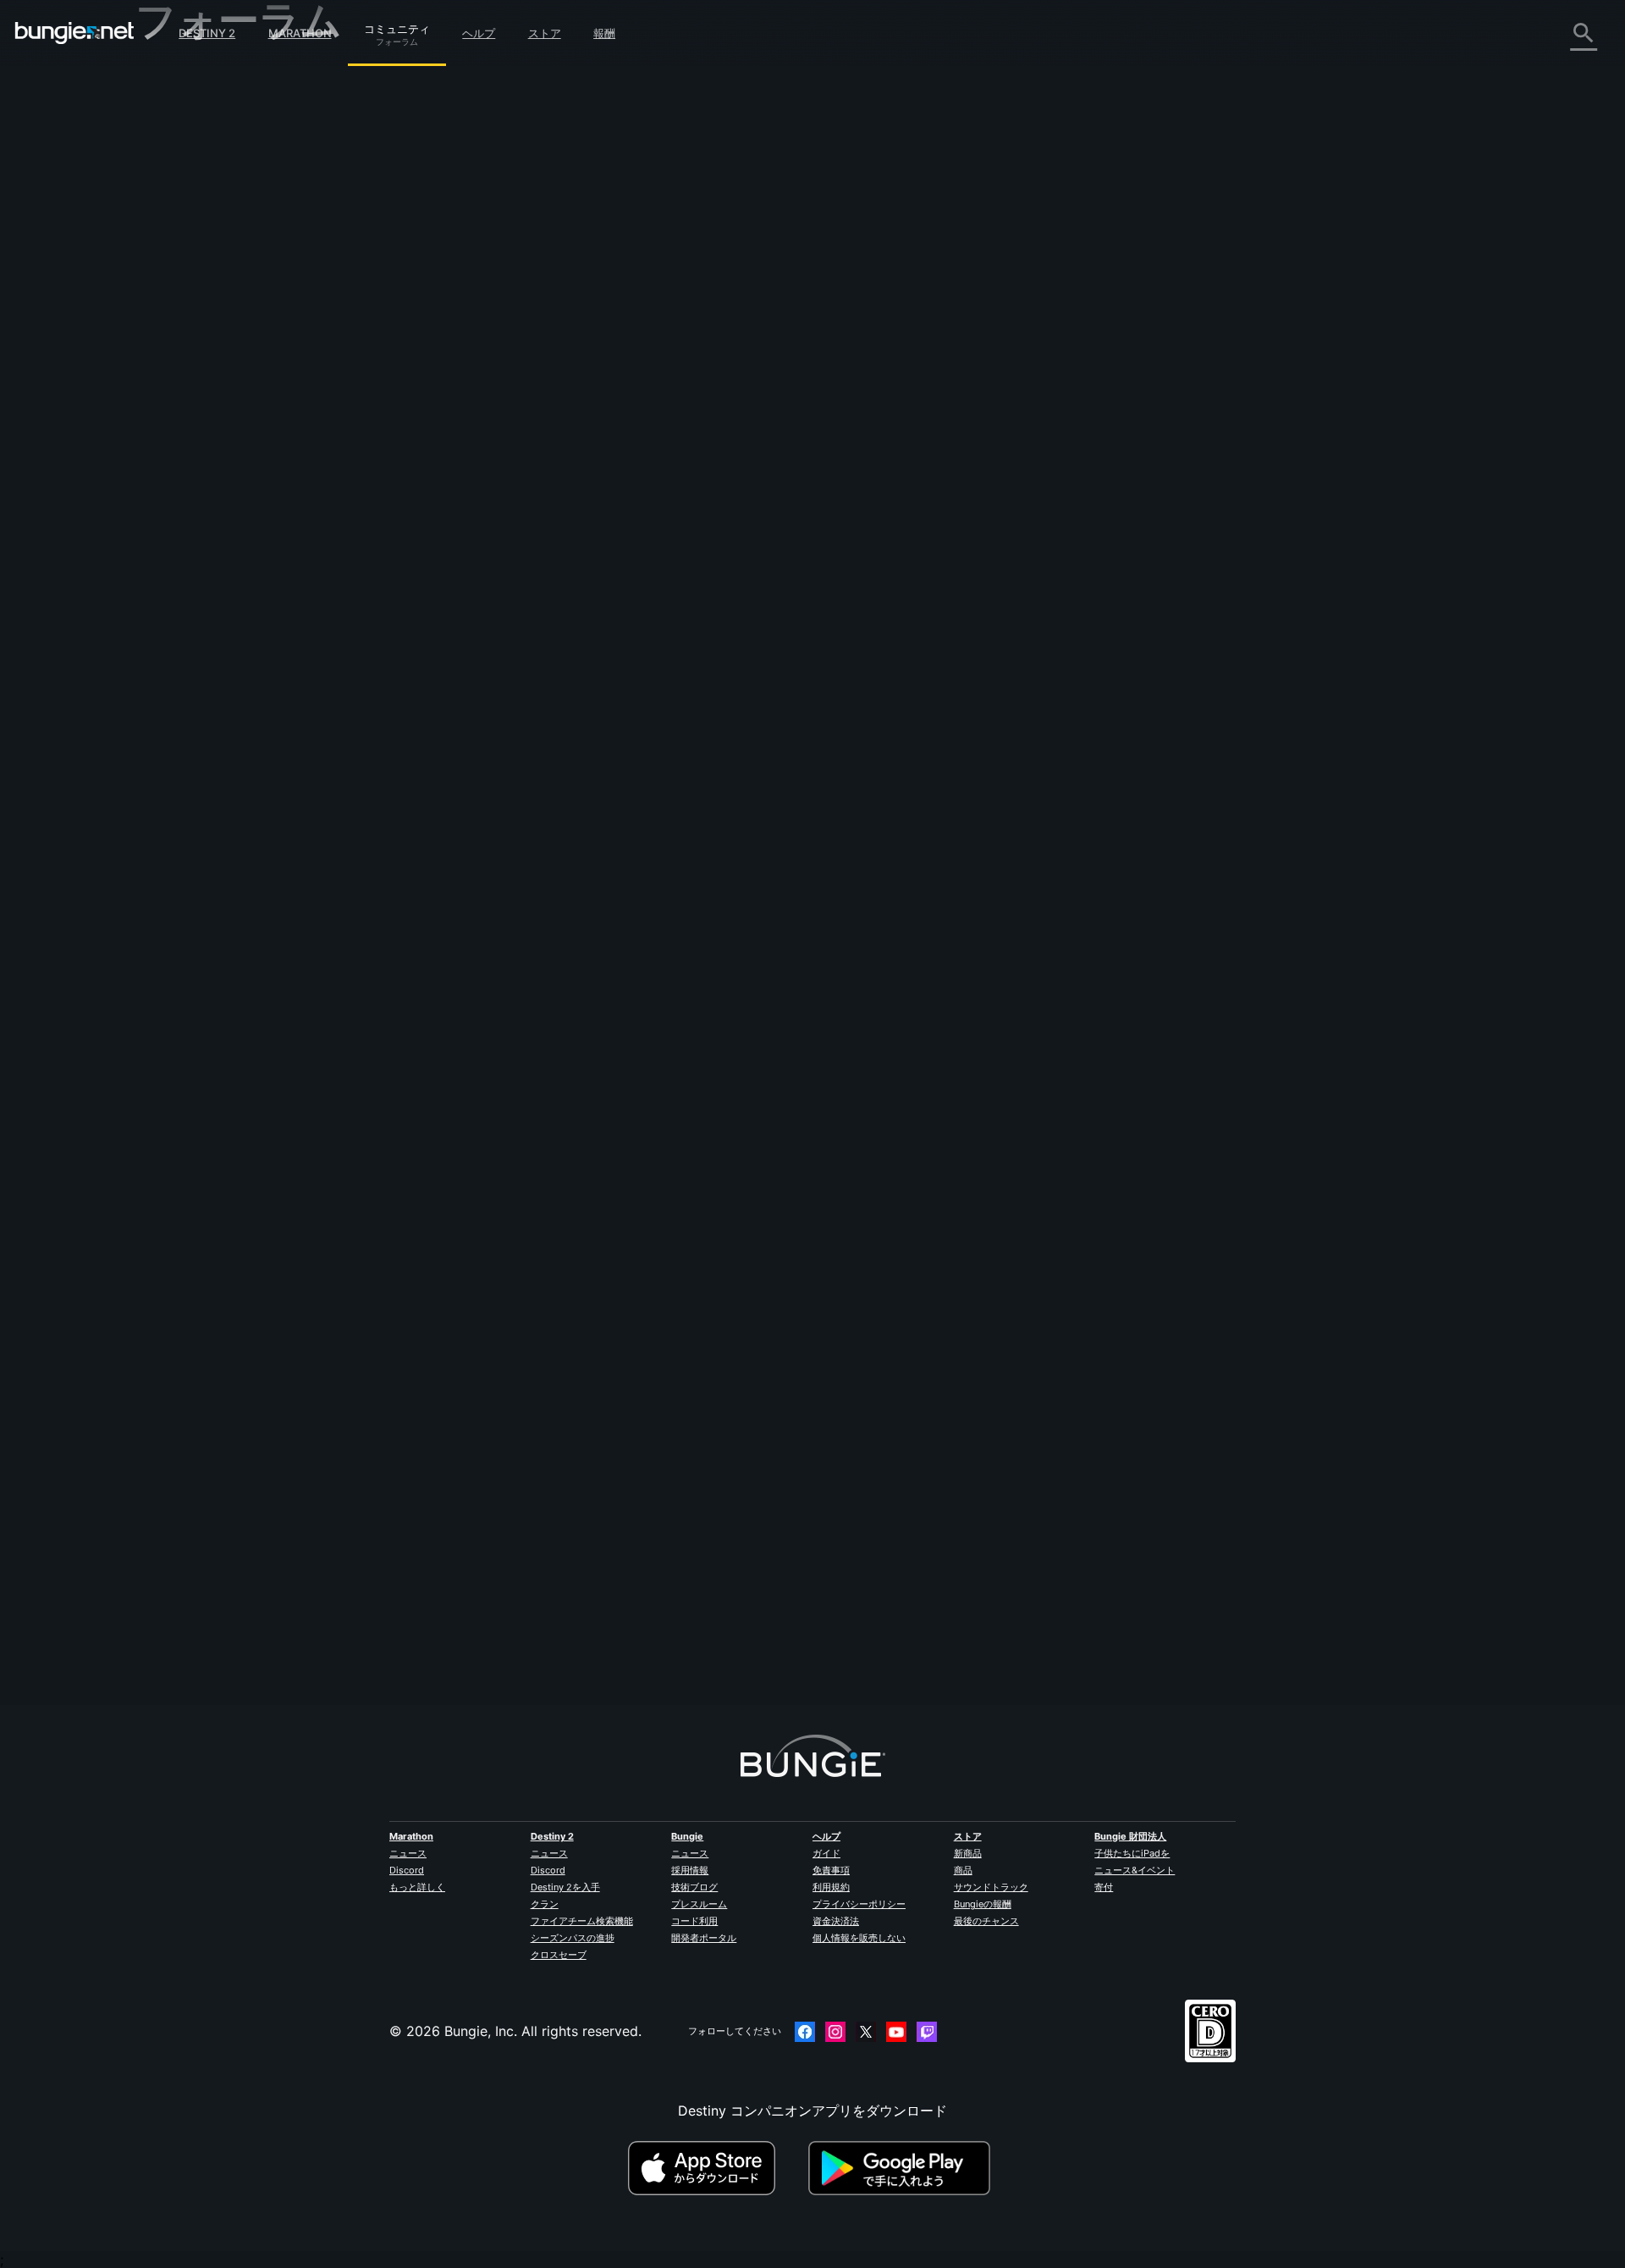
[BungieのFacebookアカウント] (805, 2032)
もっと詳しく (417, 1887)
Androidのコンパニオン (220, 336)
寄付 (1104, 1887)
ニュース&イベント (1135, 1870)
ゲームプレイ (188, 168)
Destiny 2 (207, 33)
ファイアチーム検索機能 (582, 1921)
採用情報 (690, 1870)
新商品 (968, 1853)
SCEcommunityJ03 (542, 300)
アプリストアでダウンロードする (716, 2168)
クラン (545, 1904)
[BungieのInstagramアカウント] (835, 2032)
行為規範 (169, 524)
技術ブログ (694, 1887)
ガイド (826, 1853)
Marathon (300, 33)
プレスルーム (699, 1904)
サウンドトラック (991, 1887)
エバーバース (188, 243)
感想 (161, 113)
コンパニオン (188, 411)
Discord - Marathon (210, 502)
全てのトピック (195, 77)
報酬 (604, 33)
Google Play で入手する (903, 2168)
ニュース (408, 1853)
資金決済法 (836, 1921)
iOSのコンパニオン (206, 317)
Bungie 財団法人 (1130, 1836)
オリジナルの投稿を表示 (793, 129)
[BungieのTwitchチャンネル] (927, 2032)
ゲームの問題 (188, 262)
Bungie (687, 1836)
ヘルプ (479, 33)
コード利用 (694, 1921)
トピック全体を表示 (542, 481)
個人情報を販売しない (859, 1938)
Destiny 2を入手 (565, 1887)
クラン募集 (181, 429)
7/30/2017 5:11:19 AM (632, 518)
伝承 (161, 150)
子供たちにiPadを (1132, 1853)
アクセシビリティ (201, 280)
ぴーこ (501, 1576)
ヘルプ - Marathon (205, 483)
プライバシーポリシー (859, 1904)
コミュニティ (397, 26)
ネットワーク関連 (201, 224)
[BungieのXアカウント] (866, 2032)
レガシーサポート (201, 392)
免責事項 (831, 1870)
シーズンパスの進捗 (573, 1938)
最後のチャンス (986, 1921)
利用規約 (831, 1887)
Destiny (74, 33)
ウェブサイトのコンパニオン (235, 299)
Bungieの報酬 (983, 1904)
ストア (545, 33)
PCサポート (184, 355)
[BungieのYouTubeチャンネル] (896, 2032)
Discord (407, 1870)
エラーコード (188, 206)
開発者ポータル (704, 1938)
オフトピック (188, 465)
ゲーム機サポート (201, 373)
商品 (963, 1870)
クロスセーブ (559, 1955)
